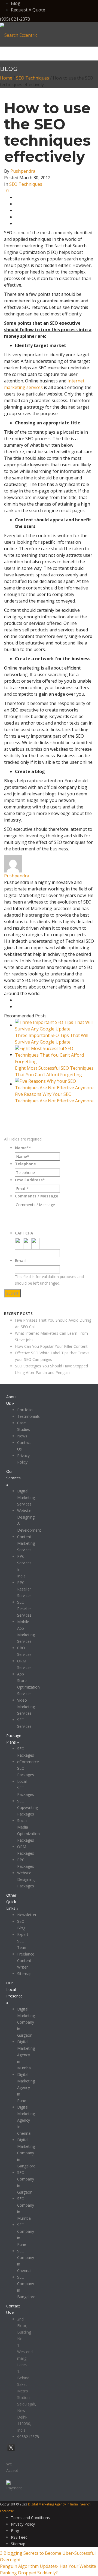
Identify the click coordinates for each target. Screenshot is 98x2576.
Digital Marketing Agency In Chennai (26, 2120)
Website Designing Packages (26, 1879)
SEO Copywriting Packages (27, 1807)
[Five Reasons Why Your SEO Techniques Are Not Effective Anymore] (54, 1084)
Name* (23, 1148)
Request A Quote (28, 10)
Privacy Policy (23, 2524)
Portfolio (25, 1410)
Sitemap (24, 1974)
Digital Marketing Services (26, 1497)
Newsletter (27, 1915)
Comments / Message (37, 1196)
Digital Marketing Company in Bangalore (26, 2153)
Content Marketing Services (26, 1543)
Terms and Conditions (30, 2518)
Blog (16, 3)
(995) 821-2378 (15, 19)
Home (6, 78)
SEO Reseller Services (24, 1609)
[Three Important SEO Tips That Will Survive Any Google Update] (54, 1025)
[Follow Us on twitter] (11, 2451)
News (22, 1436)
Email (20, 1260)
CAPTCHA (24, 1233)
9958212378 (28, 2437)
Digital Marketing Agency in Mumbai (26, 2055)
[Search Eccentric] (19, 35)
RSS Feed (19, 2537)
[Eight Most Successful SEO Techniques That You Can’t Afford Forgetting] (54, 1054)
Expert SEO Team (23, 1941)
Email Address (30, 1180)
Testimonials (28, 1416)
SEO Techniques (33, 78)
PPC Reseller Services (24, 1589)
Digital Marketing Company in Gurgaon (26, 2022)
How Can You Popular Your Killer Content (51, 1346)
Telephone (25, 1164)
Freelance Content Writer (26, 1961)
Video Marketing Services (26, 1707)
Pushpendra (23, 171)
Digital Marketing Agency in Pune (26, 2087)
